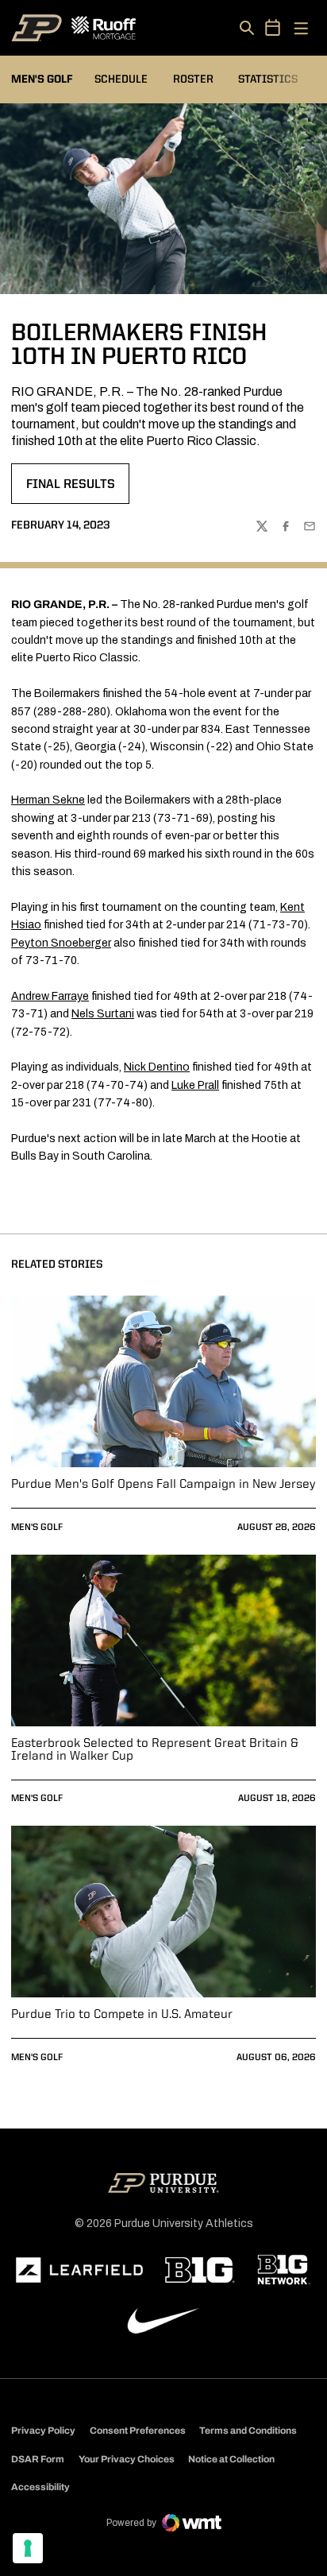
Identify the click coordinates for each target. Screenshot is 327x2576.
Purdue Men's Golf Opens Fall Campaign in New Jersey (163, 1485)
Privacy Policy (43, 2431)
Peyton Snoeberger (61, 943)
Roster (193, 79)
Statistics (268, 79)
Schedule (121, 79)
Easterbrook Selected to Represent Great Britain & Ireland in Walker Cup (155, 1750)
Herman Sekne (48, 800)
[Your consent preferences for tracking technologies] (28, 2548)
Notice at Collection (231, 2459)
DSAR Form (38, 2459)
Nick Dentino (157, 1067)
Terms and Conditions (248, 2431)
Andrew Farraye (50, 996)
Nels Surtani (103, 1014)
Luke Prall (195, 1085)
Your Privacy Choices (127, 2459)
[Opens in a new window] (79, 2270)
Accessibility (40, 2487)
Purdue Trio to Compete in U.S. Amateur (122, 2015)
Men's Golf (37, 1528)
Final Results (77, 490)
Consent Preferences (138, 2431)
